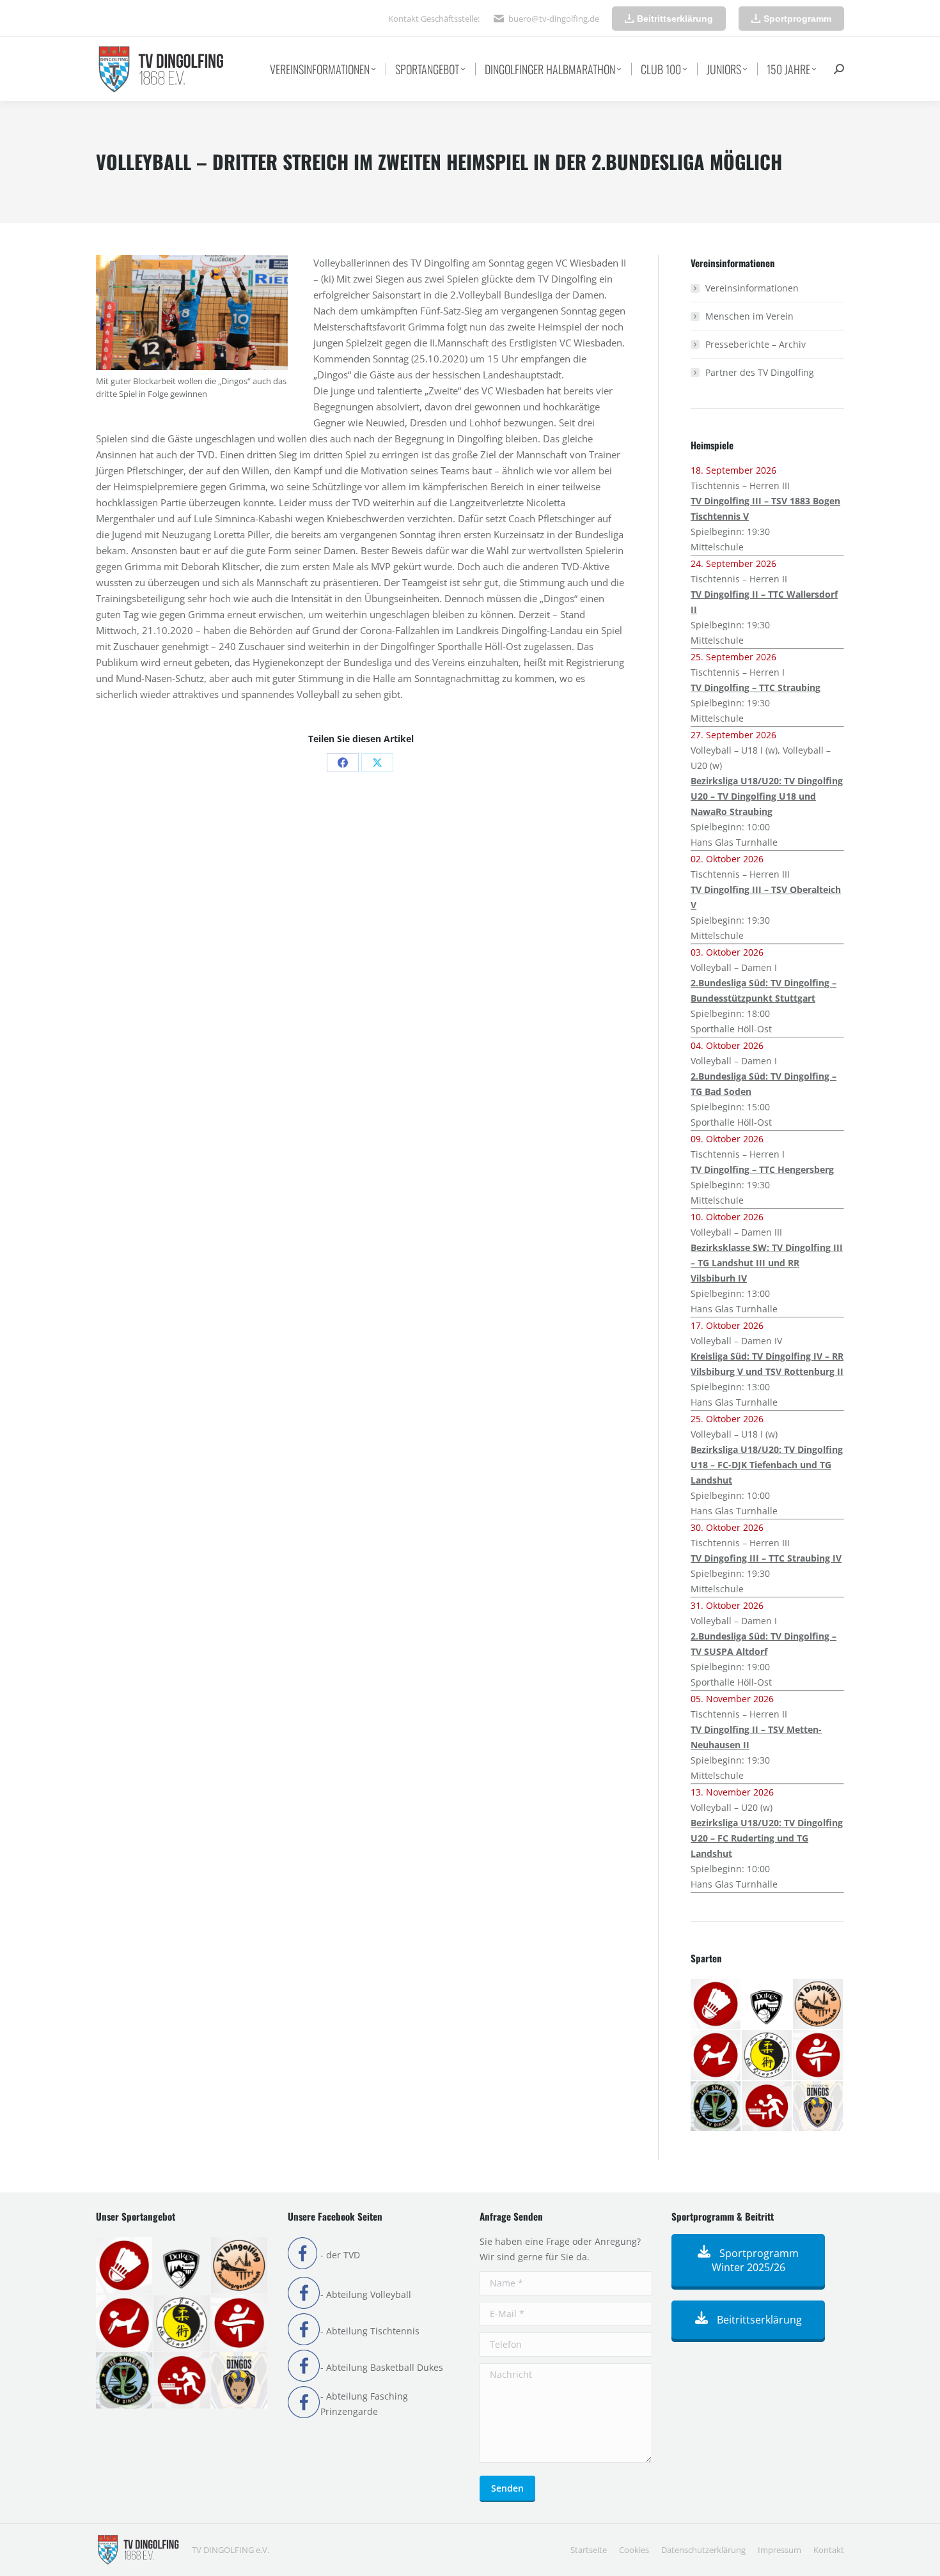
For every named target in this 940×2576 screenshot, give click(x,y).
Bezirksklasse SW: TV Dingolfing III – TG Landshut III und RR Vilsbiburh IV (767, 1263)
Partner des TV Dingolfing (760, 372)
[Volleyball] (819, 2107)
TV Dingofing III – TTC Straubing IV (766, 1558)
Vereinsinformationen (752, 288)
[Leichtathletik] (819, 2056)
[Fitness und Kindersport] (716, 2056)
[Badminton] (716, 2005)
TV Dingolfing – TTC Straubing (756, 687)
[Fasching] (819, 2005)
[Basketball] (767, 2005)
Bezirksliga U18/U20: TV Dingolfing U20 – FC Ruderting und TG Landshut (767, 1838)
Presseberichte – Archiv (756, 344)
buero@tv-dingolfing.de (554, 19)
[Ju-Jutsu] (767, 2056)
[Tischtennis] (767, 2107)
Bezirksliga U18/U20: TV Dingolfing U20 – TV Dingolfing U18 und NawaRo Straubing (767, 796)
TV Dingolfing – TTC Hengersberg (762, 1169)
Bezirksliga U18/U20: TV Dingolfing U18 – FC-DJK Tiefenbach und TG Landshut (767, 1465)
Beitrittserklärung (758, 2320)
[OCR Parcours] (716, 2107)
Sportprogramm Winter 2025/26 (756, 2260)
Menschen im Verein (749, 316)
